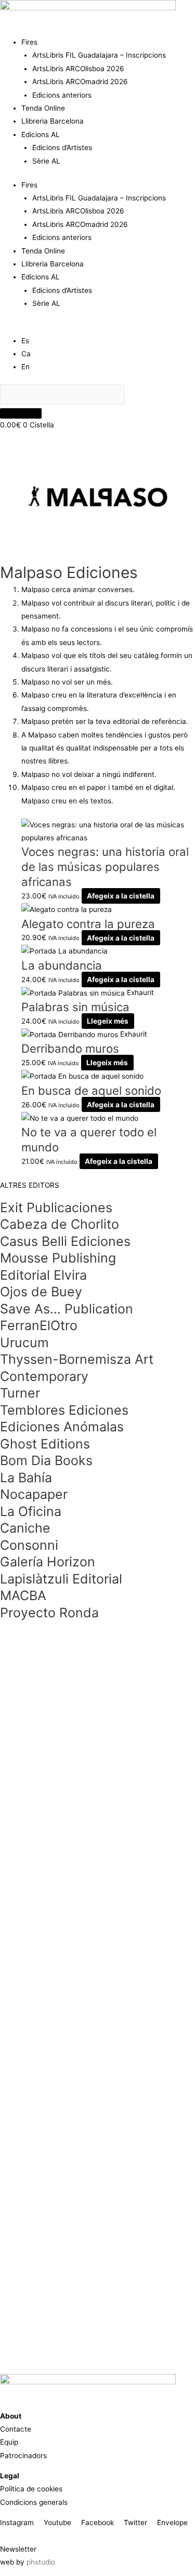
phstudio (41, 2562)
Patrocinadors (23, 2456)
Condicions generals (34, 2502)
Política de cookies (31, 2489)
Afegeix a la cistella (121, 896)
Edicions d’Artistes (62, 147)
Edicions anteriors (62, 95)
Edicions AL (41, 135)
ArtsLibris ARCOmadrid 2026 (80, 82)
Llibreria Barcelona (53, 121)
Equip (9, 2442)
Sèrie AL (46, 161)
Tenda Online (43, 108)
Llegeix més (108, 1021)
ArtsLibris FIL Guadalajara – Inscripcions (99, 55)
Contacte (16, 2429)
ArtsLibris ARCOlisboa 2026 (78, 69)
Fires (29, 42)
